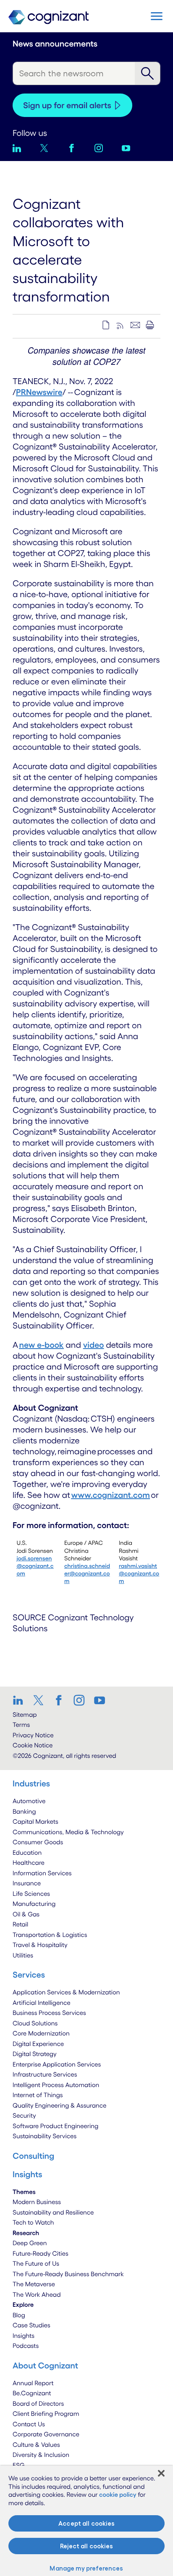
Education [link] (27, 1852)
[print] (150, 325)
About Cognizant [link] (45, 2365)
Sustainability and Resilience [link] (53, 2212)
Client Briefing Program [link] (46, 2414)
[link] (21, 1700)
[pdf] (106, 325)
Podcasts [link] (26, 2346)
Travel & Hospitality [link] (40, 1945)
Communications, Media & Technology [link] (68, 1832)
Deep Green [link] (30, 2243)
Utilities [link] (23, 1955)
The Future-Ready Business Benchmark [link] (68, 2274)
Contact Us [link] (29, 2424)
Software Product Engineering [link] (55, 2126)
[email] (135, 325)
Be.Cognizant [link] (32, 2393)
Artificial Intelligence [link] (42, 2003)
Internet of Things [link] (38, 2095)
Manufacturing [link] (34, 1904)
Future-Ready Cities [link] (41, 2253)
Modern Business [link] (37, 2202)
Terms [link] (21, 1725)
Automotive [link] (29, 1801)
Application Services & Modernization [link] (66, 1992)
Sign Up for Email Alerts (67, 105)
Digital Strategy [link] (35, 2054)
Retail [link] (20, 1924)
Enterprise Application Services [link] (57, 2064)
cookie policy (118, 2494)
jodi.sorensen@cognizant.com (35, 1566)
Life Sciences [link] (31, 1894)
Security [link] (24, 2115)
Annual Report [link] (33, 2383)
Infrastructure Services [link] (45, 2074)
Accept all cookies (86, 2523)
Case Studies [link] (31, 2325)
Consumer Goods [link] (38, 1842)
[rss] (121, 325)
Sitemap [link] (25, 1714)
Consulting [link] (33, 2156)
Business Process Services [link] (49, 2013)
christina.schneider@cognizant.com (87, 1573)
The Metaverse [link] (34, 2284)
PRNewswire (39, 392)
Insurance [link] (27, 1883)
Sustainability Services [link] (45, 2136)
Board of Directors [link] (38, 2403)
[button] (157, 16)
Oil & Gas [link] (26, 1914)
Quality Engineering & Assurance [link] (59, 2105)
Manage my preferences (86, 2568)
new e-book (42, 1345)
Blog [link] (19, 2315)
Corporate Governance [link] (46, 2434)
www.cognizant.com (111, 1495)
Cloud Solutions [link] (35, 2023)
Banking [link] (24, 1811)
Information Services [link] (42, 1873)
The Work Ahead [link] (37, 2294)
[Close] (161, 2473)
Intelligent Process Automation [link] (56, 2085)
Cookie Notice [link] (33, 1745)
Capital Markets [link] (35, 1821)
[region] (86, 2521)
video (94, 1345)
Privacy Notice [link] (33, 1735)
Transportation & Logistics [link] (50, 1935)
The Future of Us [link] (36, 2263)
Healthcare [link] (29, 1862)
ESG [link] (19, 2465)
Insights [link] (24, 2336)
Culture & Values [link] (36, 2445)
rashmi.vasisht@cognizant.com (139, 1573)
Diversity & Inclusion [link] (41, 2455)
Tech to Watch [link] (33, 2222)
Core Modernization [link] (41, 2033)
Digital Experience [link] (38, 2044)
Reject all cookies (86, 2546)
